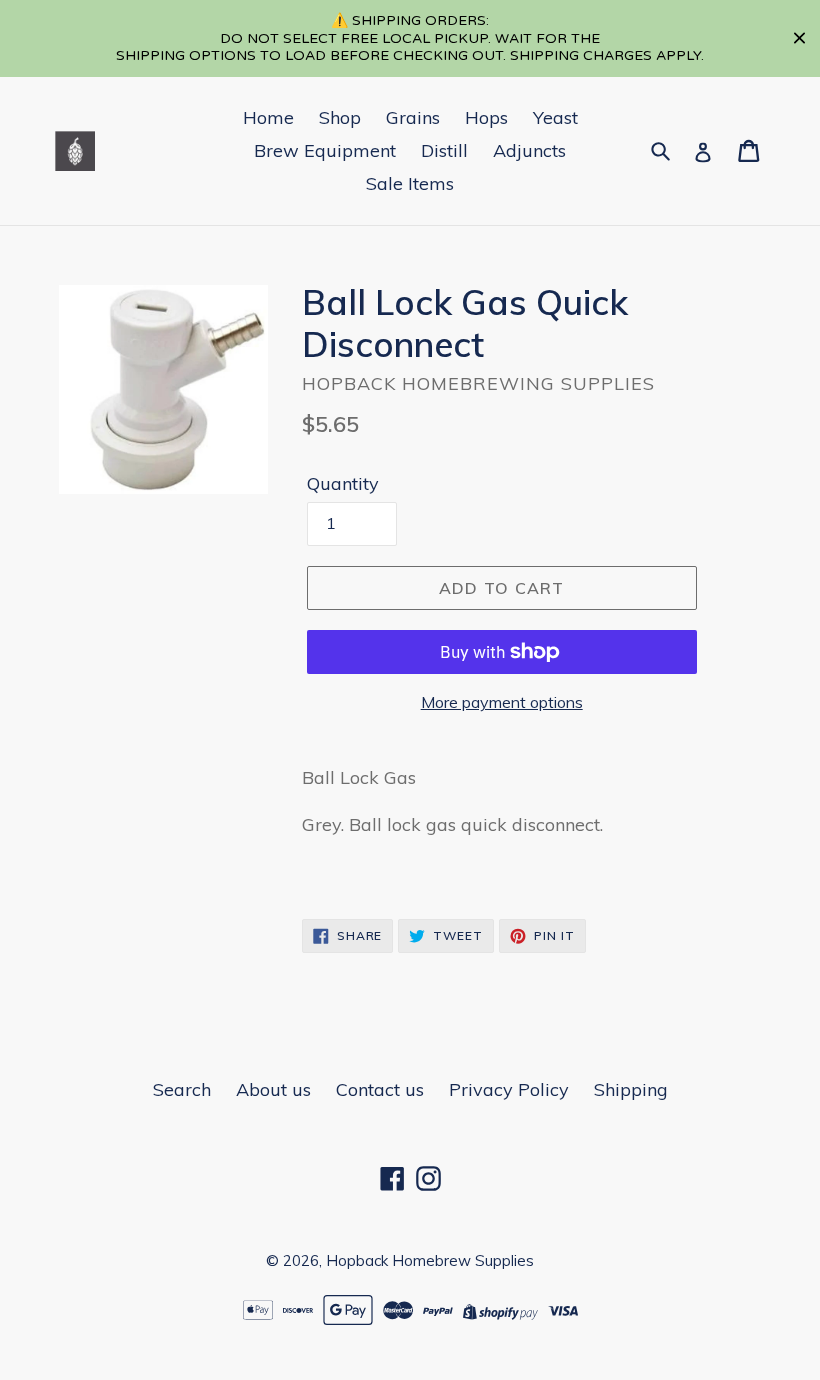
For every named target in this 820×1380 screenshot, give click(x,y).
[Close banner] (799, 38)
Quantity (343, 483)
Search (182, 1089)
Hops (486, 117)
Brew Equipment (325, 150)
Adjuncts (529, 150)
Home (268, 117)
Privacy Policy (509, 1089)
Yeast (555, 117)
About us (273, 1089)
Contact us (380, 1089)
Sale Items (410, 183)
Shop (340, 117)
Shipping (631, 1089)
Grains (413, 117)
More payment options (502, 702)
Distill (444, 150)
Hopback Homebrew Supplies (430, 1260)
